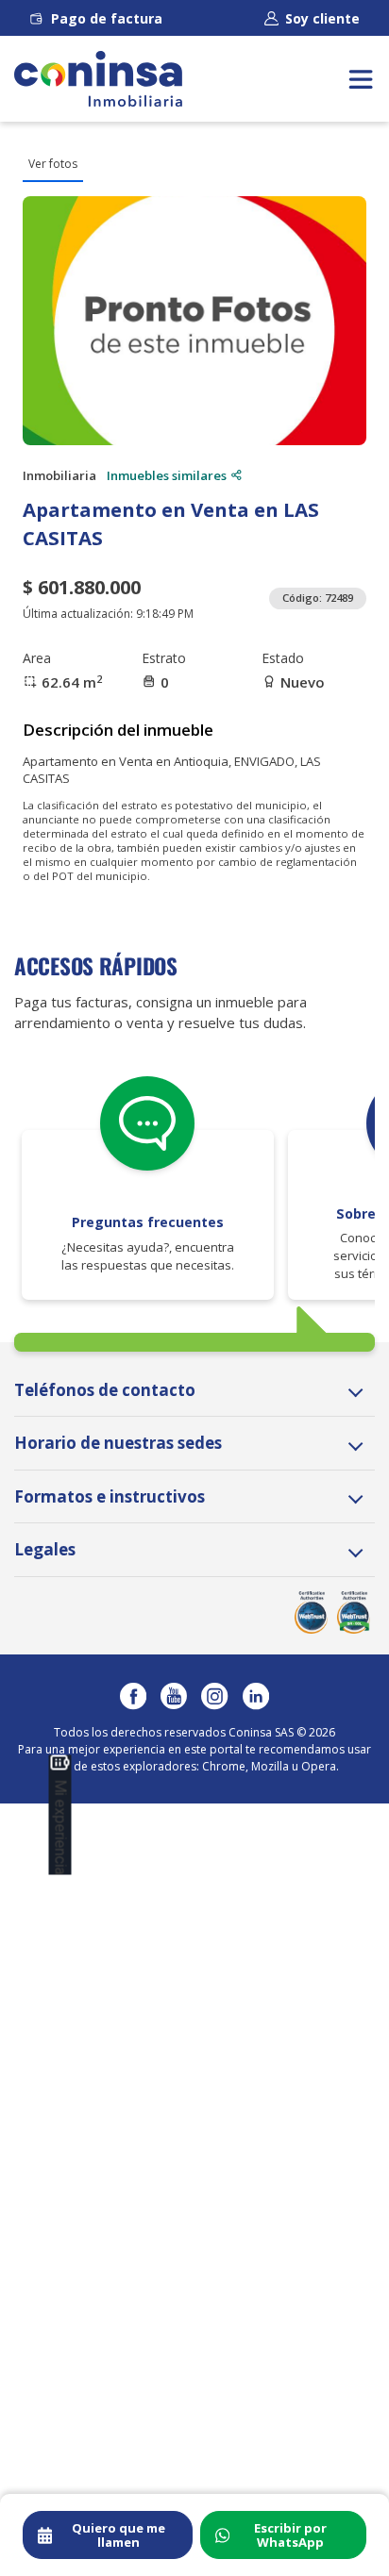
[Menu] (361, 79)
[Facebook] (133, 1696)
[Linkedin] (256, 1696)
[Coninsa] (98, 79)
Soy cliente (322, 18)
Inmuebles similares (167, 475)
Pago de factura (107, 18)
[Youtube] (174, 1696)
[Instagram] (214, 1696)
